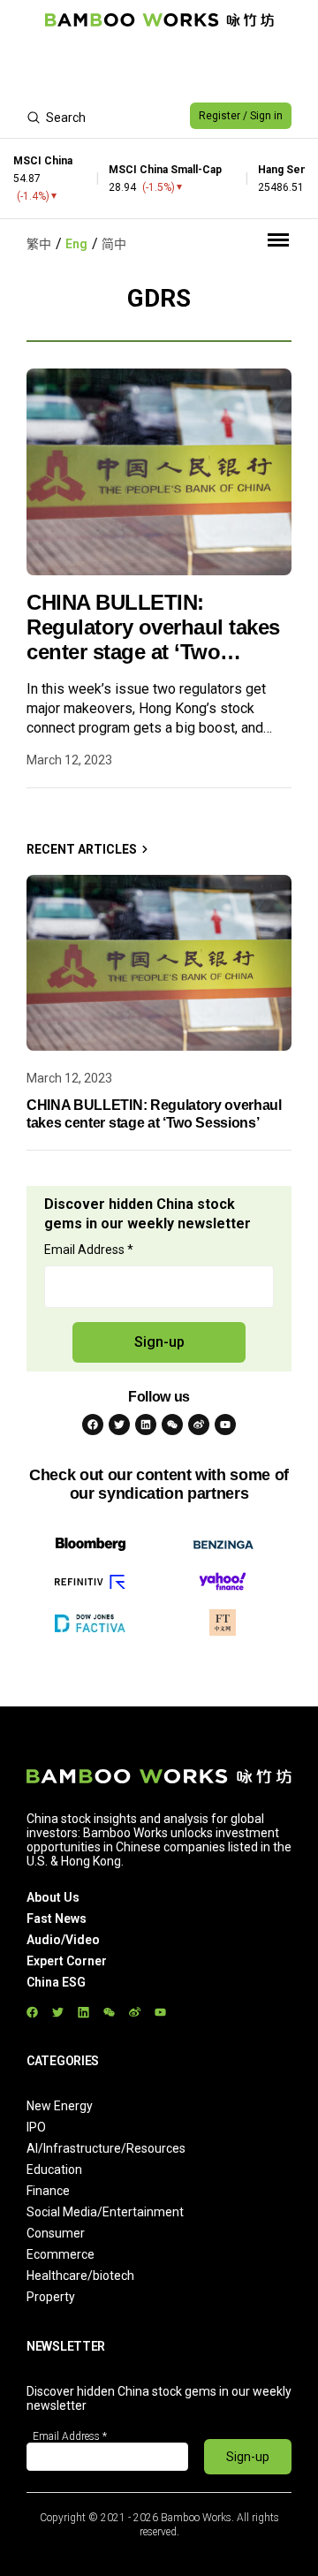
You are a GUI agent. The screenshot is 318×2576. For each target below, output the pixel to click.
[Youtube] (225, 1425)
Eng (76, 244)
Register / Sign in (241, 116)
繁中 (39, 244)
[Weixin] (172, 1425)
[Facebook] (93, 1425)
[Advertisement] (159, 67)
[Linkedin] (146, 1425)
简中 (114, 244)
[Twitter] (119, 1425)
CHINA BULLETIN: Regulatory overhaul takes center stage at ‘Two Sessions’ (153, 627)
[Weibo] (199, 1425)
